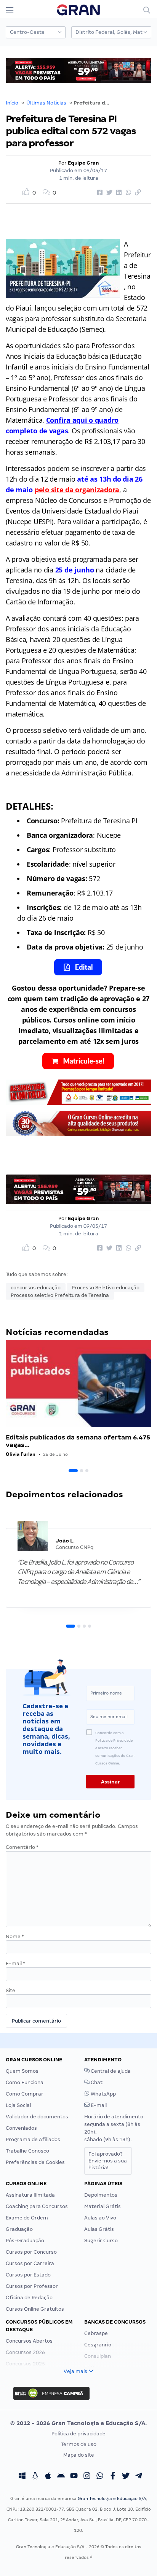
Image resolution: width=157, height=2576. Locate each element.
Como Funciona (25, 2082)
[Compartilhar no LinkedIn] (118, 193)
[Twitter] (126, 2476)
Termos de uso (79, 2444)
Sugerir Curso (101, 2241)
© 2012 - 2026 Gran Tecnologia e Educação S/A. (78, 2423)
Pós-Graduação (25, 2241)
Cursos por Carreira (30, 2263)
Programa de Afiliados (33, 2139)
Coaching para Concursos (37, 2206)
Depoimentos (101, 2195)
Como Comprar (25, 2094)
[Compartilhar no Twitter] (108, 193)
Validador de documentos (37, 2117)
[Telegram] (139, 2476)
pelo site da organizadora (77, 490)
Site (10, 1990)
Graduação (19, 2229)
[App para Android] (61, 2476)
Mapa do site (79, 2455)
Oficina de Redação (29, 2298)
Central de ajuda (110, 2071)
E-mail (15, 1963)
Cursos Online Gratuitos (35, 2309)
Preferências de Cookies (35, 2162)
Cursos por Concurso (31, 2252)
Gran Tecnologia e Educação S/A (112, 2498)
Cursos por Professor (32, 2286)
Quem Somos (22, 2071)
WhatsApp (103, 2094)
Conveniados (21, 2128)
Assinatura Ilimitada (30, 2195)
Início (12, 103)
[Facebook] (113, 2476)
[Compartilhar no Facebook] (99, 193)
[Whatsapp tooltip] (100, 2476)
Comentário (22, 1847)
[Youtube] (74, 2476)
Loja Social (18, 2105)
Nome (15, 1936)
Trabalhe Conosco (27, 2151)
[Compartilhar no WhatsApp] (127, 193)
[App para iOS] (48, 2476)
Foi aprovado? (108, 2161)
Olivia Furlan (21, 1454)
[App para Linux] (35, 2476)
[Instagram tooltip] (87, 2476)
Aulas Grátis (99, 2229)
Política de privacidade (78, 2434)
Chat (96, 2082)
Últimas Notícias (46, 103)
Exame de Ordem (27, 2218)
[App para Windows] (22, 2476)
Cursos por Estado (28, 2275)
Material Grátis (103, 2206)
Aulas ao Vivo (100, 2218)
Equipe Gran (83, 163)
